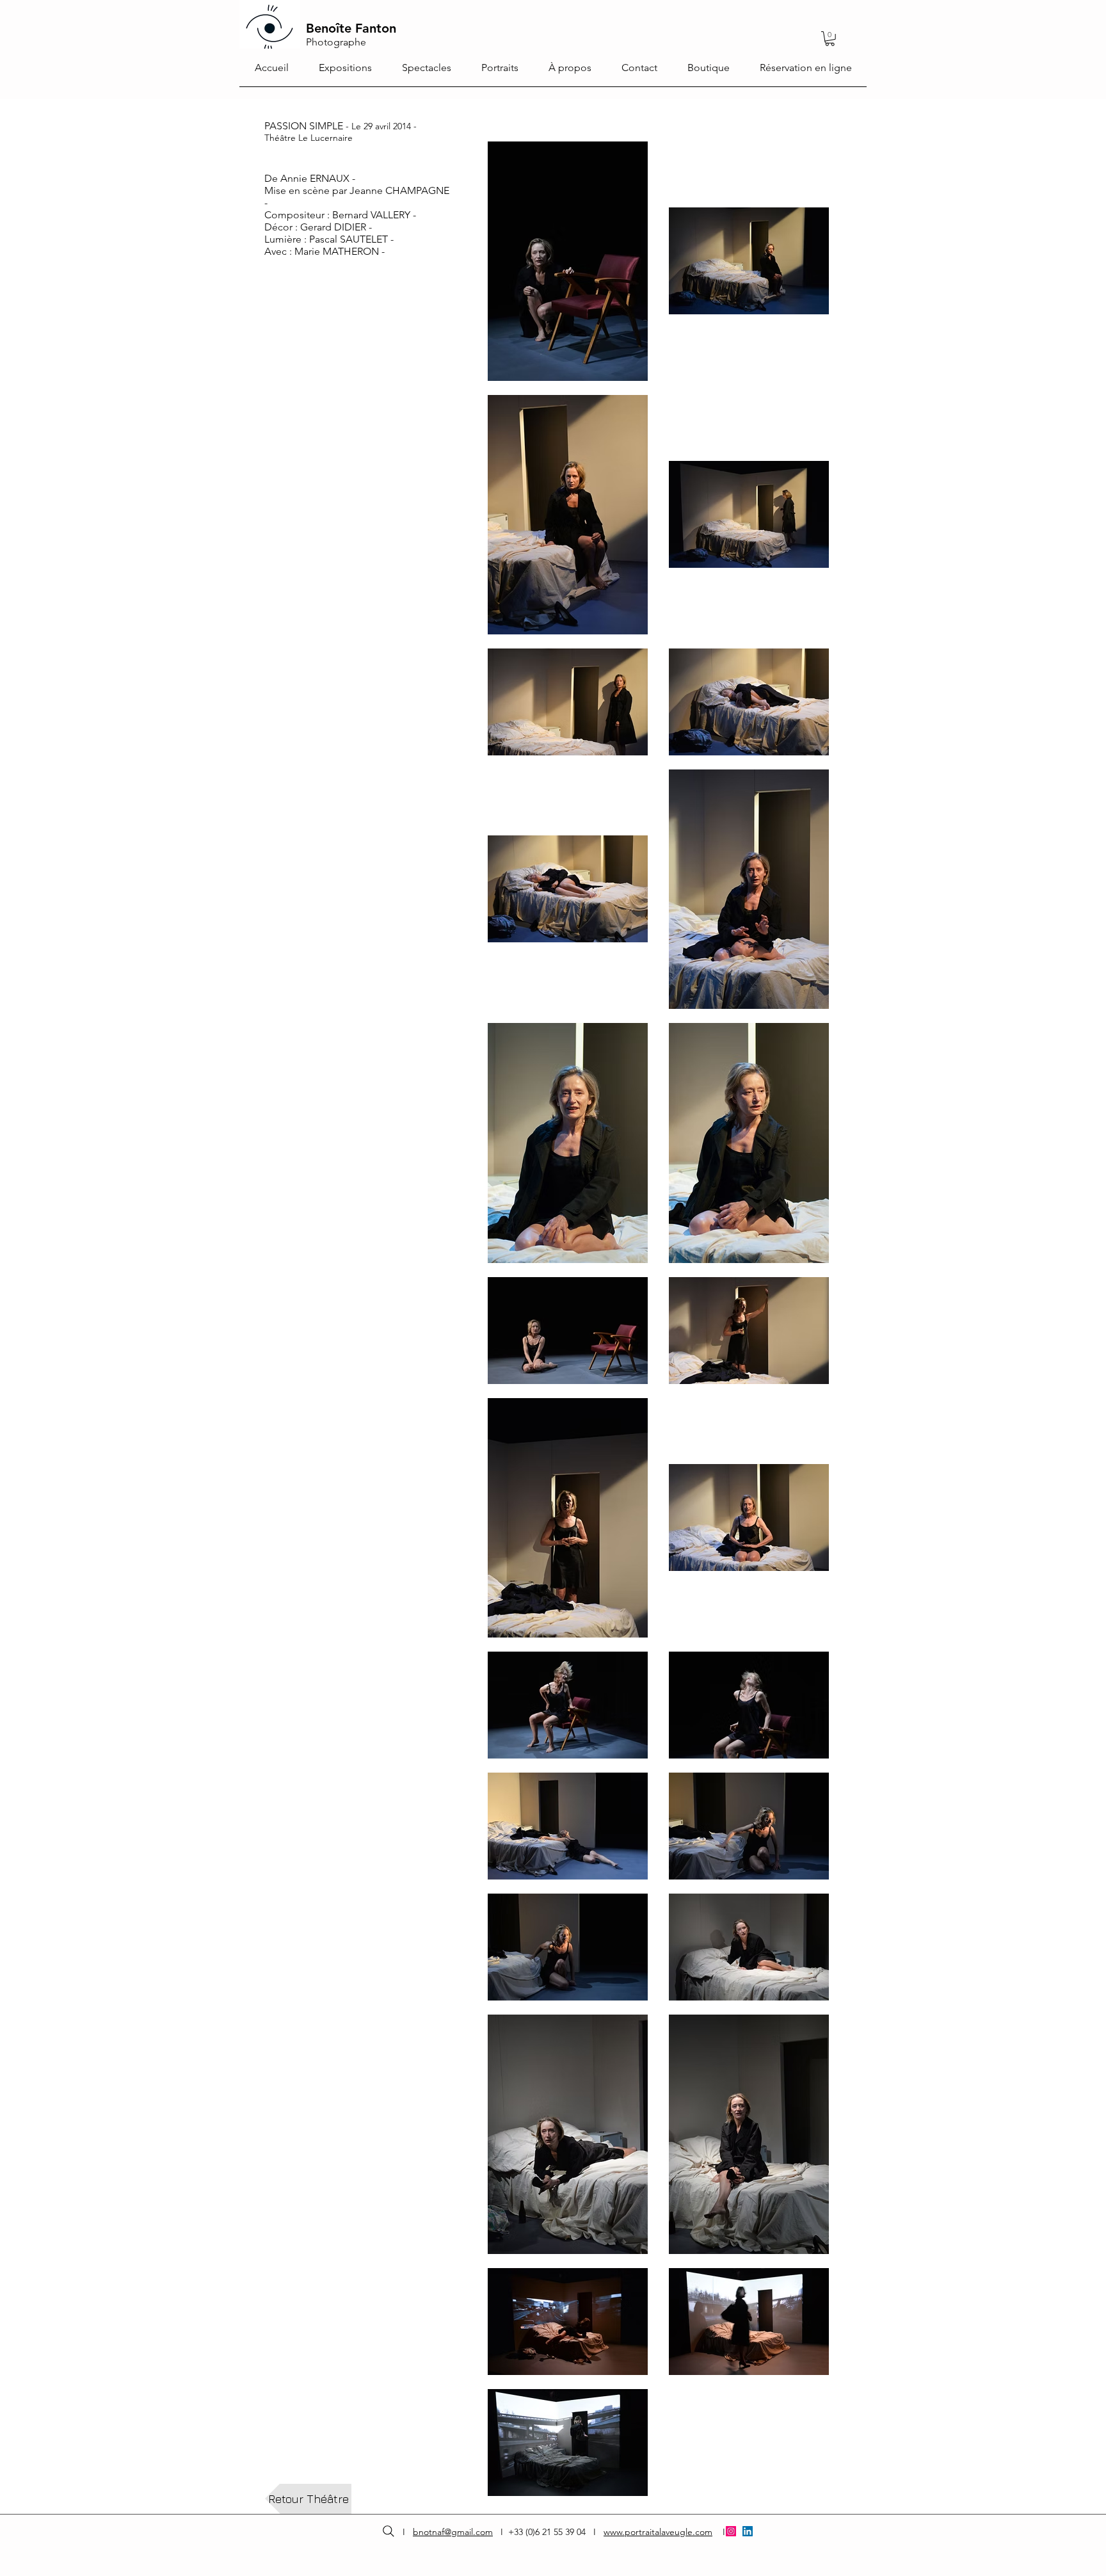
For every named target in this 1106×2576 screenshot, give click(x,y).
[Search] (388, 2532)
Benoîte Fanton (351, 28)
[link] (830, 39)
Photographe (336, 42)
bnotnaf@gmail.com (453, 2532)
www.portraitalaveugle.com (658, 2532)
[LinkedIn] (748, 2531)
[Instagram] (731, 2531)
